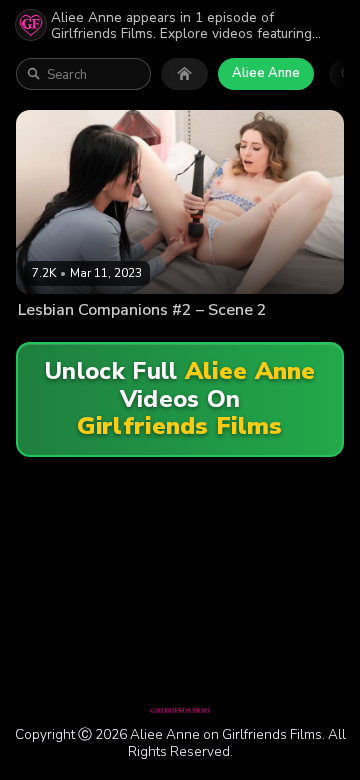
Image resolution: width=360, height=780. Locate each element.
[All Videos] (184, 74)
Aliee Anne (266, 73)
